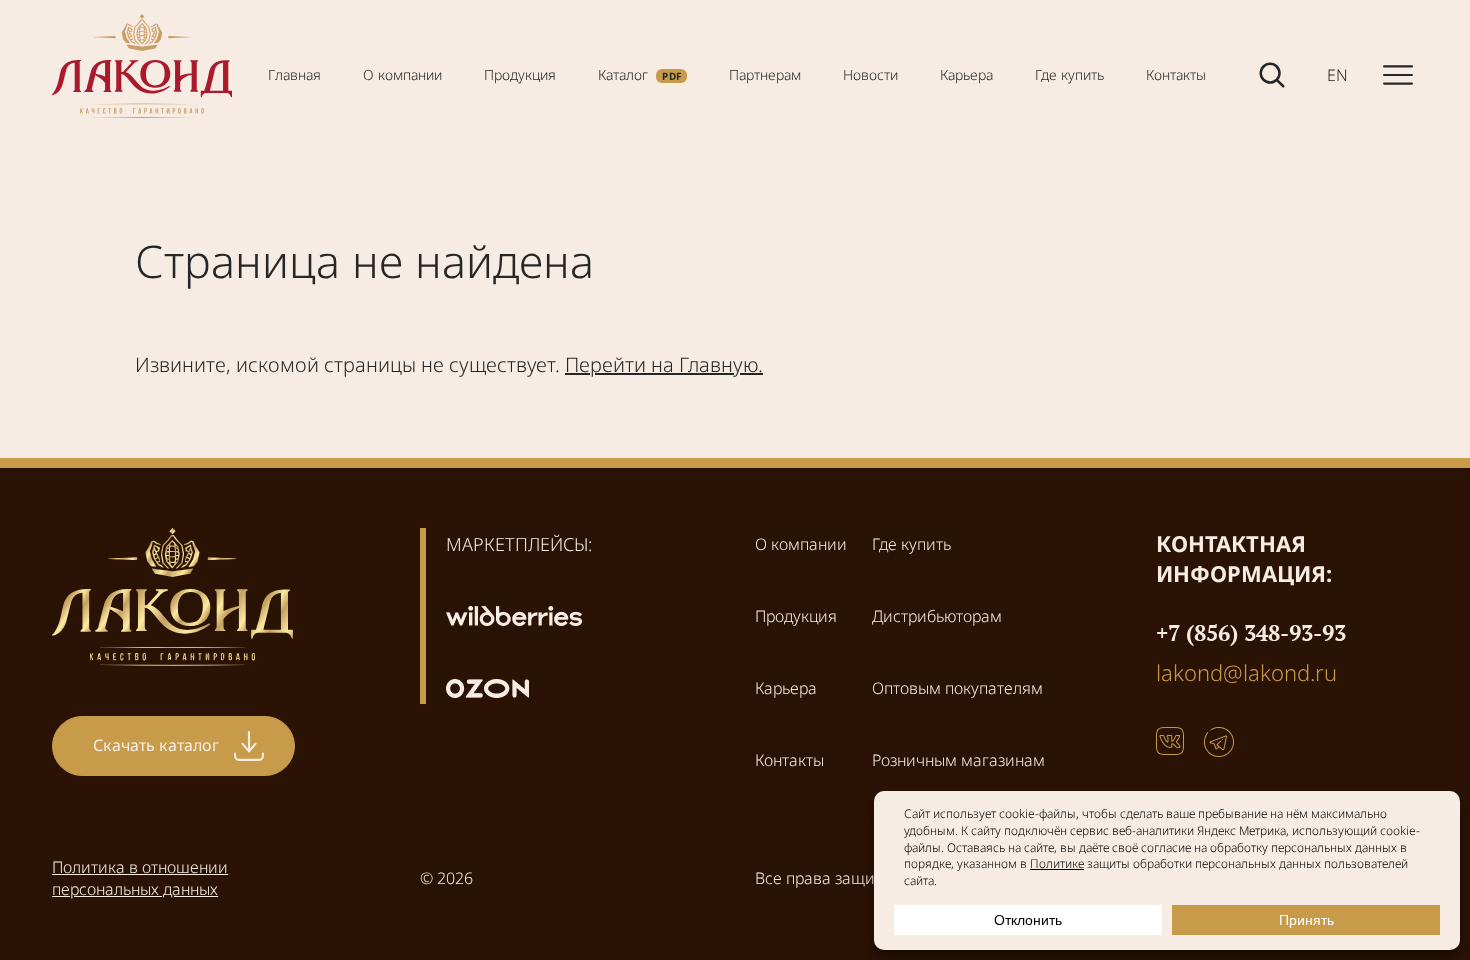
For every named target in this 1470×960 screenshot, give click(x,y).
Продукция (520, 74)
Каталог (623, 74)
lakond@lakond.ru (1246, 672)
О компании (402, 74)
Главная (294, 74)
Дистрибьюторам (937, 616)
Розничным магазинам (958, 760)
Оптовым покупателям (957, 688)
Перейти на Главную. (664, 364)
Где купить (1069, 74)
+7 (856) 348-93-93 (1251, 632)
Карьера (966, 74)
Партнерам (765, 74)
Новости (870, 74)
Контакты (1176, 74)
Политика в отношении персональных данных (140, 878)
